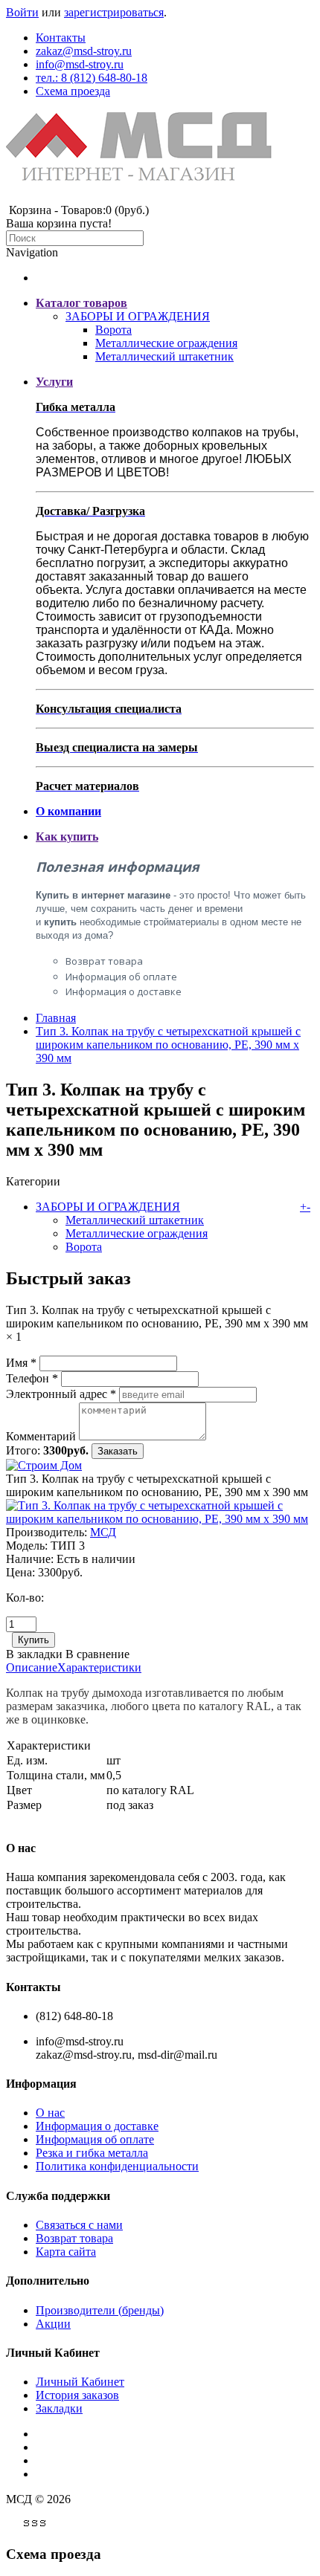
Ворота (113, 330)
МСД (103, 1532)
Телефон (32, 1378)
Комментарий (41, 1436)
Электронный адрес (61, 1394)
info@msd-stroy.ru (80, 64)
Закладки (59, 2408)
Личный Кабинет (80, 2382)
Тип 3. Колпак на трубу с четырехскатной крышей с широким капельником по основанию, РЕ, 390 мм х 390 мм (168, 1045)
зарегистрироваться (114, 12)
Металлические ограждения (166, 343)
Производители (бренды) (100, 2310)
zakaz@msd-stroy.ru (84, 51)
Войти (22, 12)
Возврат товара (104, 961)
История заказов (77, 2395)
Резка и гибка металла (92, 2153)
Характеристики (99, 1667)
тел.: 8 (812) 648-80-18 (92, 78)
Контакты (61, 38)
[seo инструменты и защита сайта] (36, 2525)
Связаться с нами (79, 2225)
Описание (32, 1667)
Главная (56, 1018)
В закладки (34, 1654)
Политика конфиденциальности (117, 2166)
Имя (21, 1363)
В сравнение (97, 1654)
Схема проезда (73, 91)
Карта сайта (66, 2252)
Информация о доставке (124, 991)
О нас (50, 2113)
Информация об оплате (121, 977)
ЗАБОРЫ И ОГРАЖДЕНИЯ (138, 316)
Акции (53, 2324)
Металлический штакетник (164, 356)
